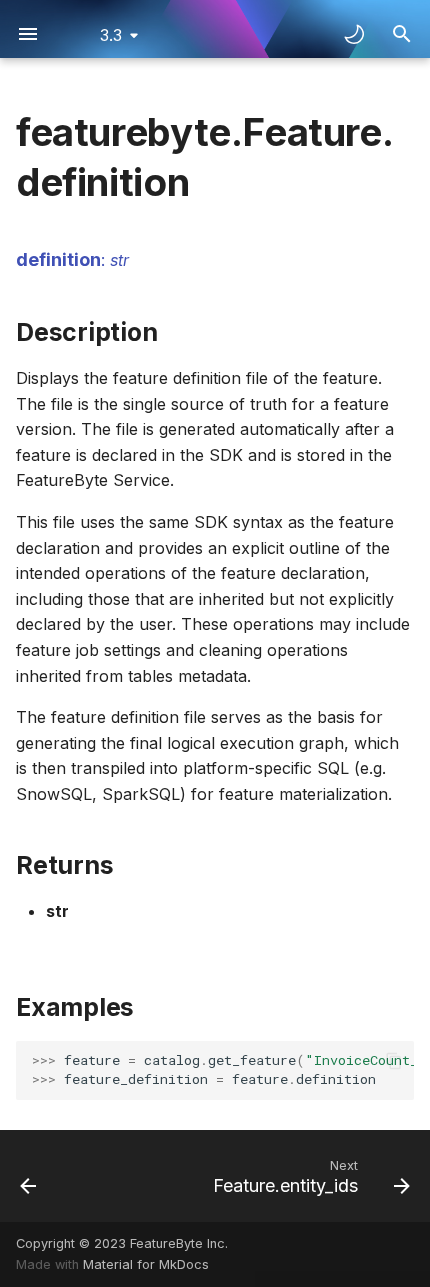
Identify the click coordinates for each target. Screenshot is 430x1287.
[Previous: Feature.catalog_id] (28, 1176)
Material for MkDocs (146, 1264)
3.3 (111, 35)
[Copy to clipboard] (394, 1061)
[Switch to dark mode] (354, 34)
